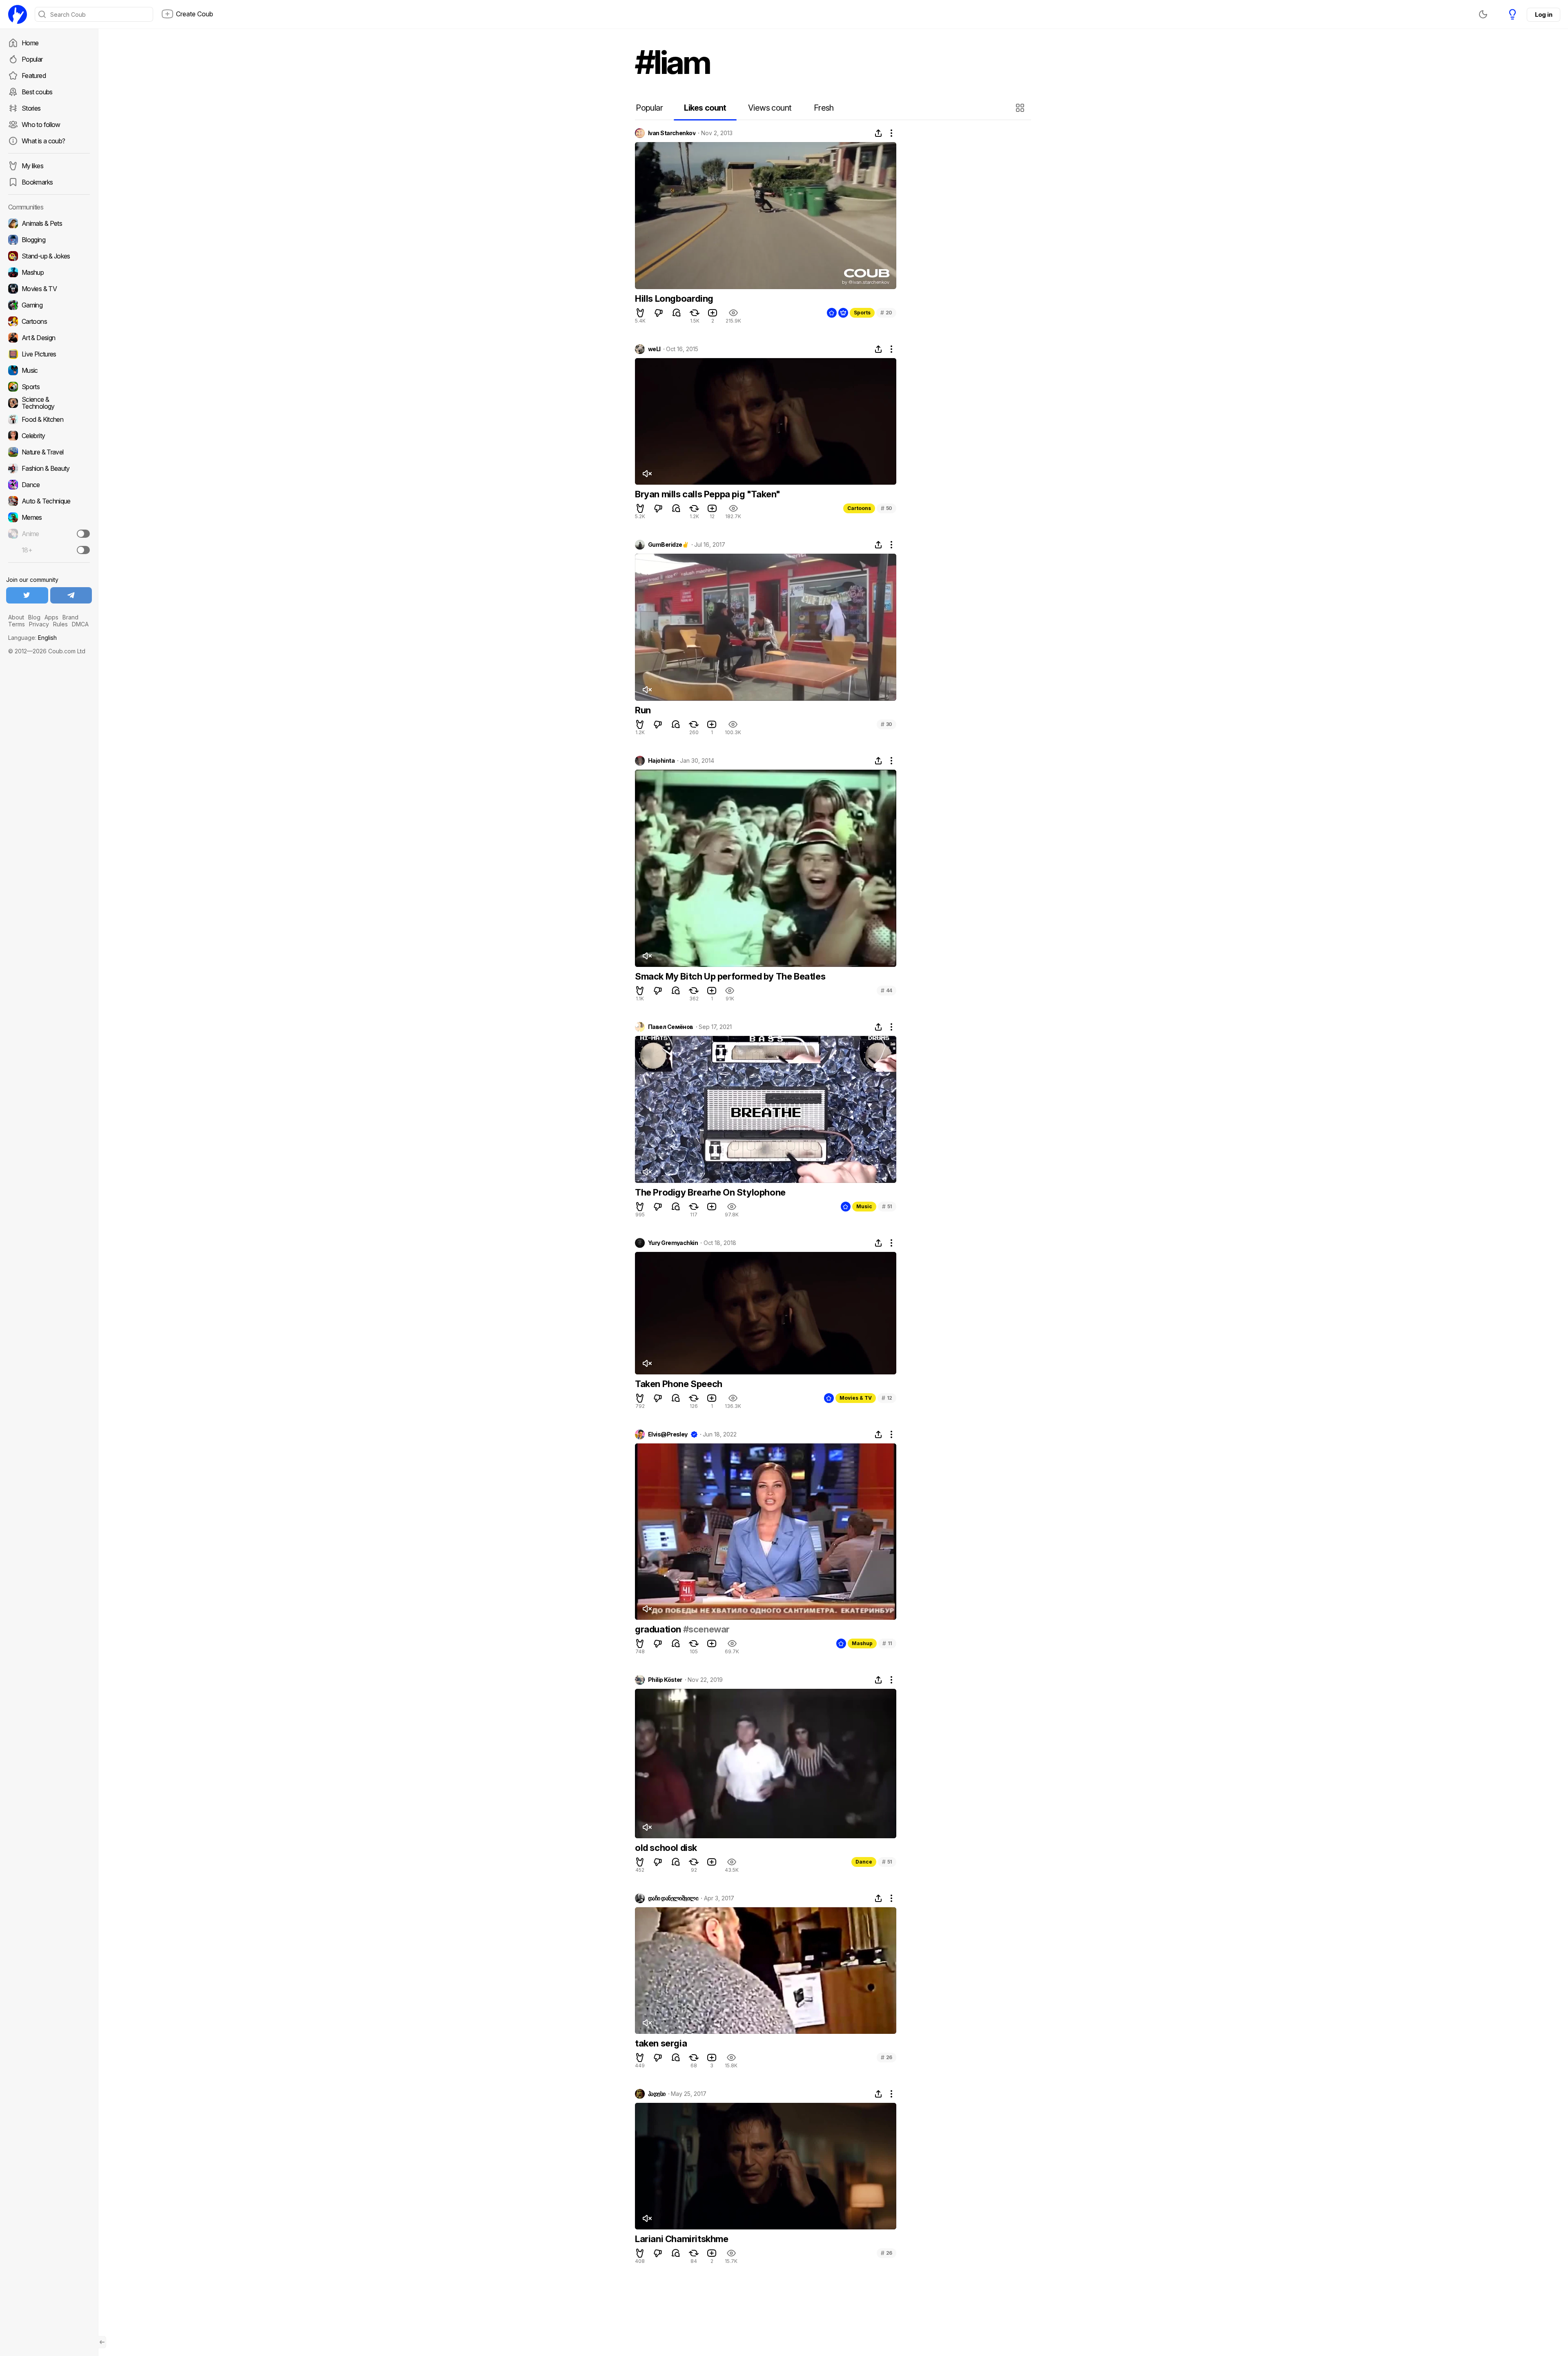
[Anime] (49, 534)
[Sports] (49, 387)
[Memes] (49, 517)
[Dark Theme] (1483, 14)
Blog (34, 617)
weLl (654, 349)
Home (30, 43)
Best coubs (37, 92)
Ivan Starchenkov (672, 133)
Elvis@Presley (668, 1434)
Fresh (824, 108)
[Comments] (677, 313)
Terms (17, 624)
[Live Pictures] (49, 354)
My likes (32, 166)
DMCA (80, 624)
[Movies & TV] (49, 289)
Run (643, 710)
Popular (32, 59)
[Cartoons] (49, 321)
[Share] (878, 133)
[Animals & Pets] (49, 223)
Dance (864, 1862)
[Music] (49, 370)
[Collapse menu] (102, 2342)
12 (887, 1398)
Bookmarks (37, 182)
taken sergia (661, 2043)
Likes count (705, 108)
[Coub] (18, 14)
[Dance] (49, 485)
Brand (70, 617)
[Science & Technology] (49, 403)
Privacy (39, 624)
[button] (1021, 108)
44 (886, 990)
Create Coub (195, 14)
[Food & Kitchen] (49, 419)
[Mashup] (49, 272)
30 (886, 724)
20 (886, 313)
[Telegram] (71, 595)
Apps (51, 617)
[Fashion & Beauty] (49, 468)
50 (886, 508)
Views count (770, 108)
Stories (31, 108)
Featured (34, 76)
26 (886, 2057)
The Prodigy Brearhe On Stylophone (710, 1192)
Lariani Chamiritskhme (682, 2239)
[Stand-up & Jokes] (49, 256)
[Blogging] (49, 240)
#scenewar (706, 1629)
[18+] (83, 550)
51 (887, 1206)
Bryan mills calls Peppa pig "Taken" (708, 494)
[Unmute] (647, 474)
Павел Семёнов (671, 1027)
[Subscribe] (83, 534)
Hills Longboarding (674, 298)
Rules (60, 624)
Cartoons (859, 508)
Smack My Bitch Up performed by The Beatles (730, 976)
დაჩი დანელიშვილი (673, 1898)
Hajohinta (661, 761)
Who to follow (41, 125)
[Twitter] (27, 595)
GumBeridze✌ (668, 545)
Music (864, 1206)
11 (887, 1643)
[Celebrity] (49, 436)
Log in (1543, 14)
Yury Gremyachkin (673, 1243)
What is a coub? (43, 141)
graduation (659, 1629)
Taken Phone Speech (679, 1384)
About (16, 617)
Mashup (862, 1643)
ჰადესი (657, 2094)
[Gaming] (49, 305)
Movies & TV (856, 1398)
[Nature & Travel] (49, 452)
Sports (862, 313)
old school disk (666, 1848)
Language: (32, 638)
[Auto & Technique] (49, 501)
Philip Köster (665, 1680)
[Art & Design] (49, 338)
